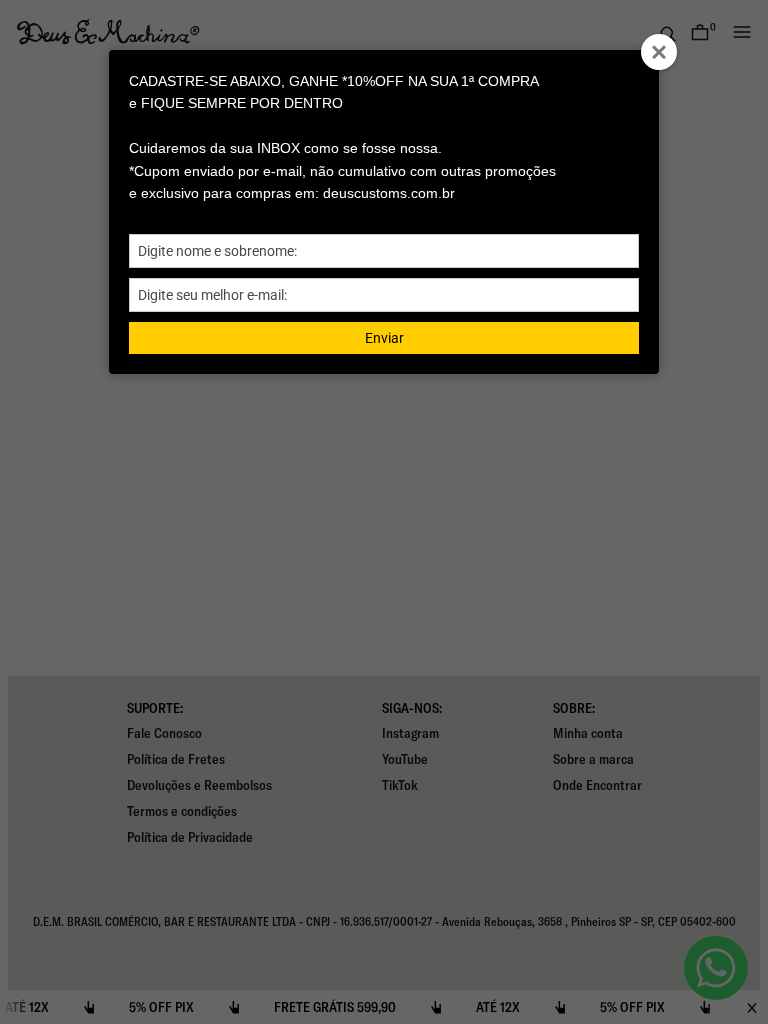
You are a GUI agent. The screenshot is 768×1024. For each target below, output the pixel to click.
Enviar (384, 338)
